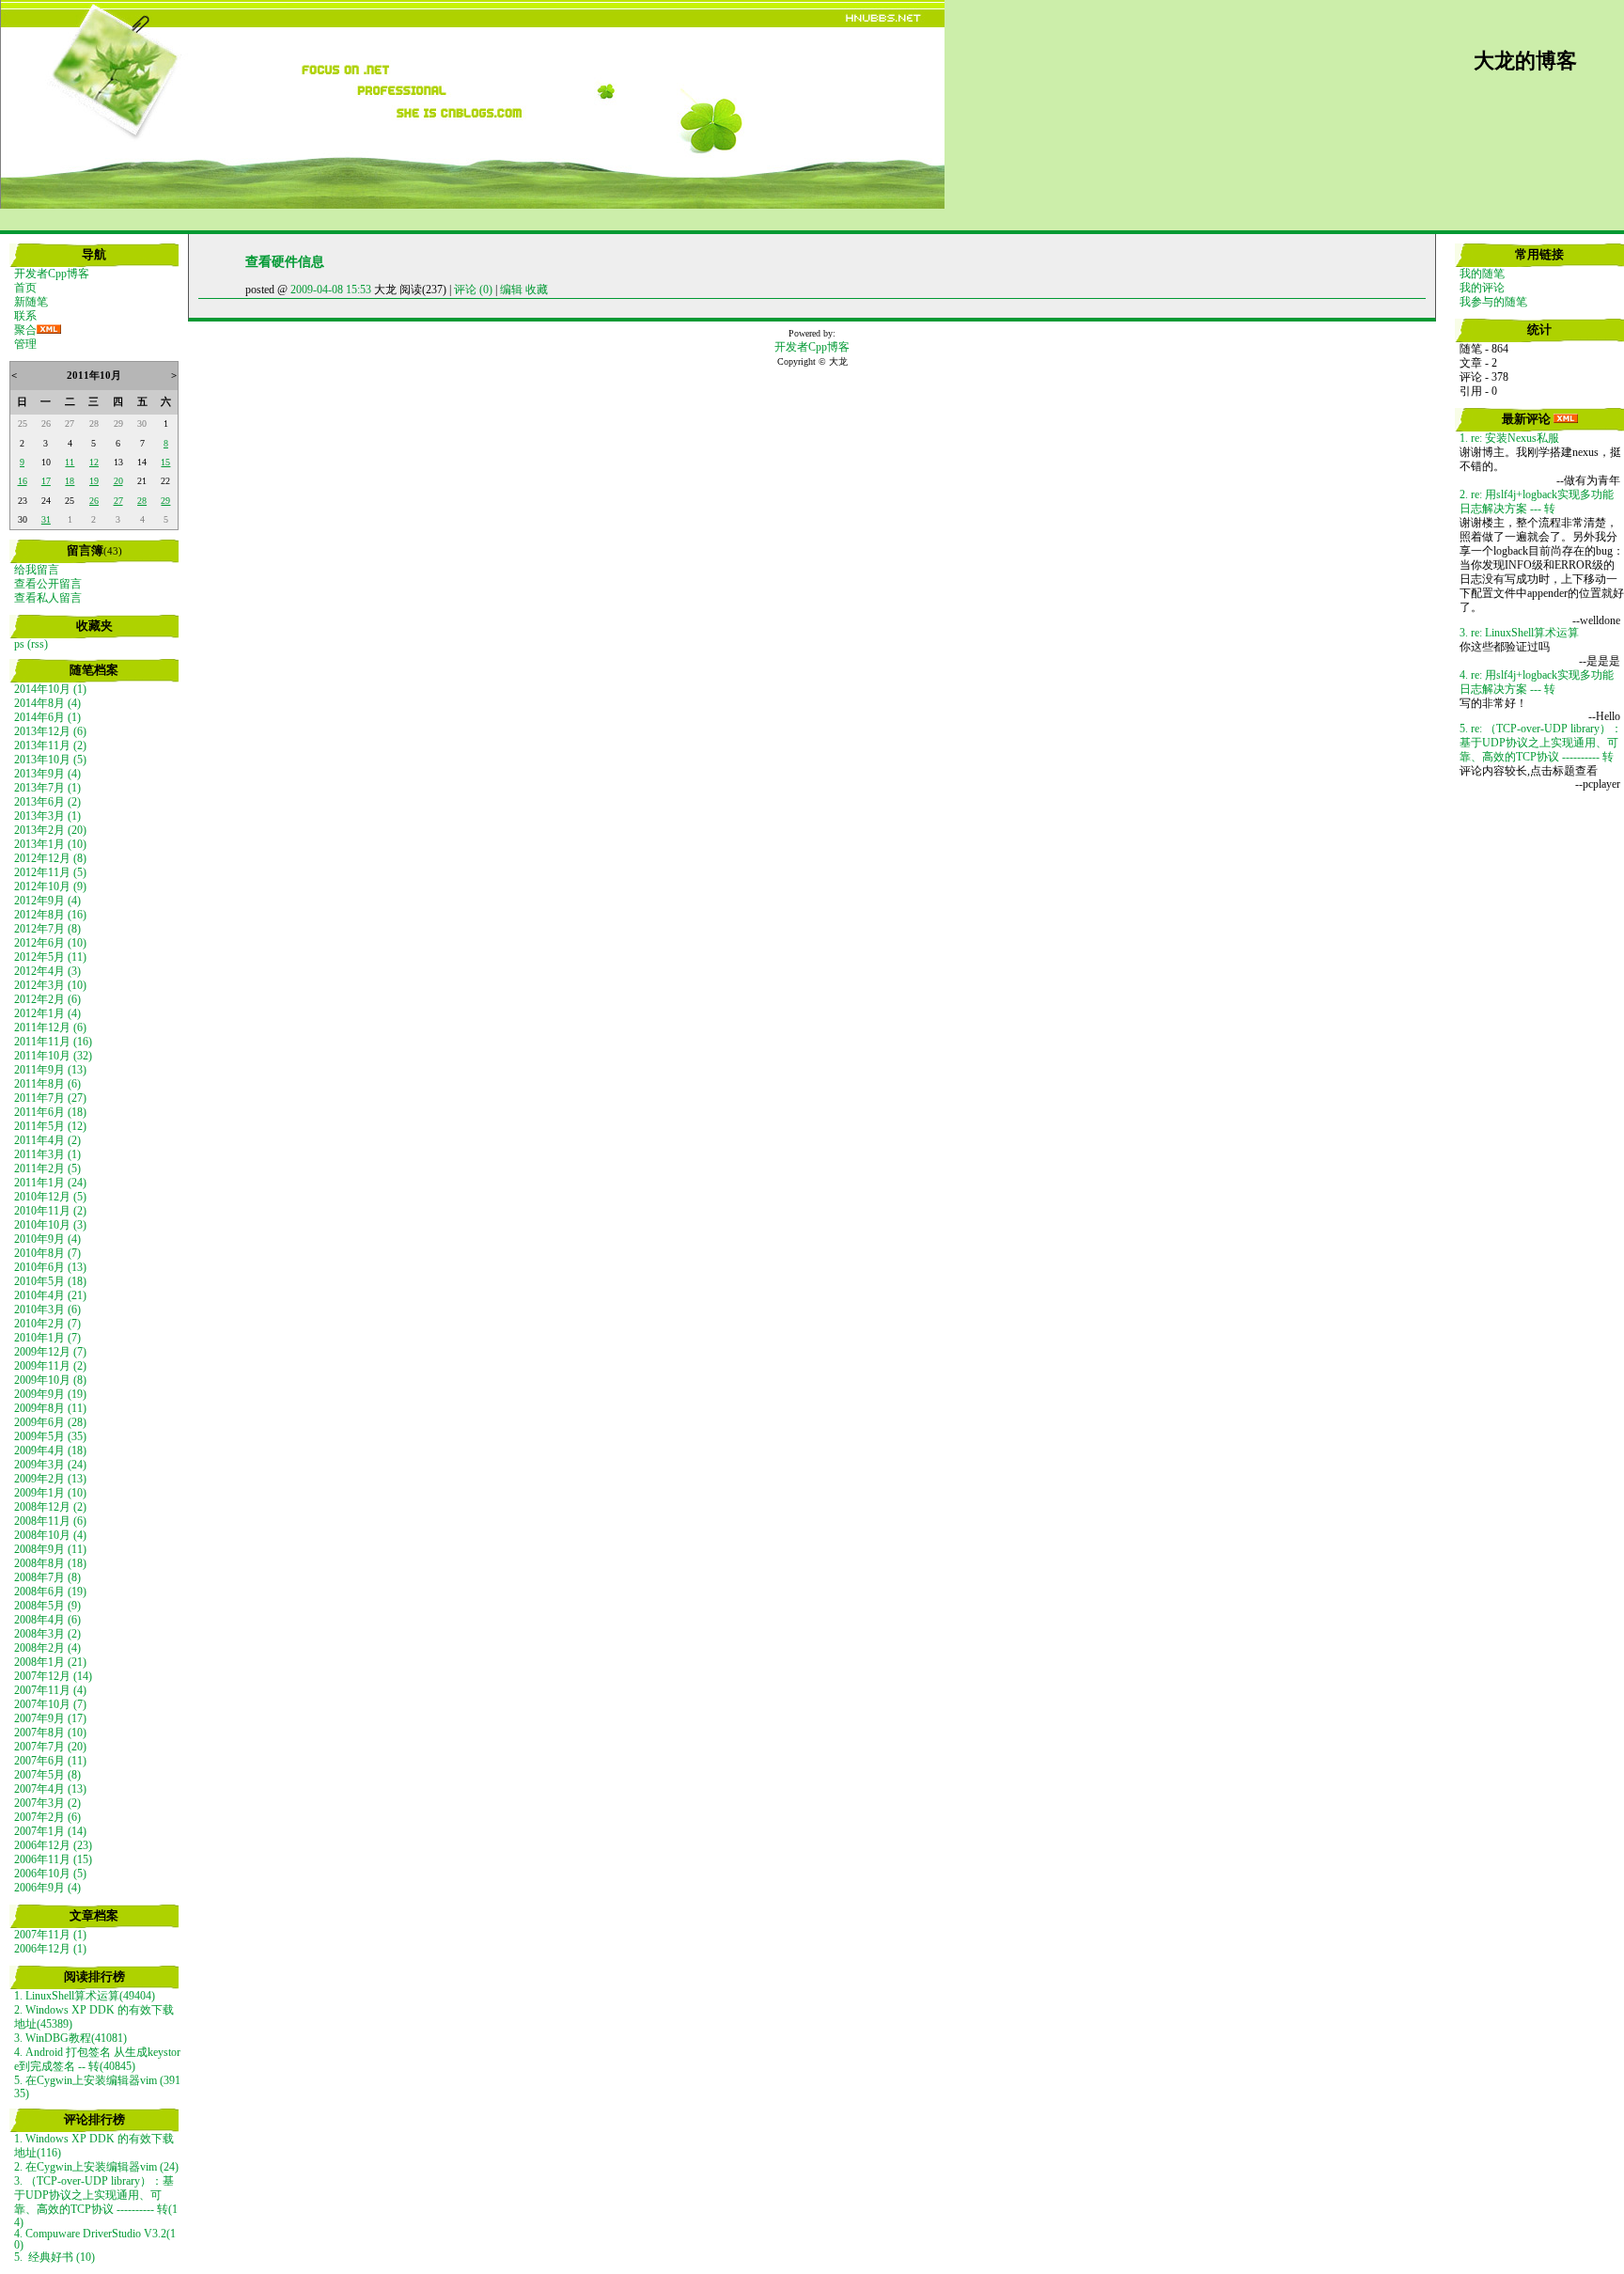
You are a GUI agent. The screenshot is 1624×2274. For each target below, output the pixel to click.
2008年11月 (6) (50, 1521)
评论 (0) (473, 290)
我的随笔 (1482, 274)
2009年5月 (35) (50, 1436)
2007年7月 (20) (50, 1747)
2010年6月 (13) (50, 1267)
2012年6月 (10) (50, 943)
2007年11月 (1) (50, 1935)
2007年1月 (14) (50, 1831)
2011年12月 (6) (50, 1027)
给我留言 (37, 570)
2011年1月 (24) (50, 1183)
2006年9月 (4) (47, 1888)
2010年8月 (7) (47, 1253)
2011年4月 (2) (47, 1140)
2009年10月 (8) (50, 1380)
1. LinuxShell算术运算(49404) (85, 1996)
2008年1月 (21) (50, 1662)
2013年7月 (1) (47, 788)
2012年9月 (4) (47, 901)
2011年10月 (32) (53, 1056)
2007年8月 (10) (50, 1733)
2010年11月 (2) (50, 1211)
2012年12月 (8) (50, 858)
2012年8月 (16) (50, 915)
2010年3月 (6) (47, 1310)
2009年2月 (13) (50, 1479)
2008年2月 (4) (47, 1648)
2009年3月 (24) (50, 1465)
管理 (25, 344)
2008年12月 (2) (50, 1507)
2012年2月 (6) (47, 999)
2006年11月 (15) (53, 1859)
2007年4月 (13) (50, 1789)
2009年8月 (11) (50, 1408)
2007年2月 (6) (47, 1817)
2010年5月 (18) (50, 1281)
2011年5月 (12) (50, 1126)
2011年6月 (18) (50, 1112)
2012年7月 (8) (47, 929)
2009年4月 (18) (50, 1451)
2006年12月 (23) (53, 1845)
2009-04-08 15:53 (331, 290)
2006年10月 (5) (50, 1874)
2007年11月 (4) (50, 1690)
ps (19, 644)
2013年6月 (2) (47, 802)
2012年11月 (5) (50, 872)
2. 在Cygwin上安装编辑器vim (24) (96, 2167)
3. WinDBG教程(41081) (70, 2038)
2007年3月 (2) (47, 1803)
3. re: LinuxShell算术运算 (1519, 633)
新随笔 (31, 302)
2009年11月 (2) (50, 1366)
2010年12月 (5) (50, 1197)
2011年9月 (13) (50, 1070)
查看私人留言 (48, 598)
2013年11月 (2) (50, 745)
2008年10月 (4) (50, 1535)
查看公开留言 (48, 584)
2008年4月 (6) (47, 1620)
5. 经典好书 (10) (55, 2257)
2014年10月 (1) (50, 689)
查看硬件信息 (285, 261)
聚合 (25, 330)
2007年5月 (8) (47, 1775)
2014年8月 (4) (47, 703)
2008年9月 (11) (50, 1549)
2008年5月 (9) (47, 1606)
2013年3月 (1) (47, 816)
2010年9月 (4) (47, 1239)
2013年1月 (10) (50, 844)
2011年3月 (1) (47, 1154)
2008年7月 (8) (47, 1577)
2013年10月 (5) (50, 760)
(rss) (38, 644)
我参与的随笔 (1493, 302)
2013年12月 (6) (50, 731)
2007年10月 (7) (50, 1704)
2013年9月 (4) (47, 774)
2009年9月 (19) (50, 1394)
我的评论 (1482, 288)
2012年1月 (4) (47, 1013)
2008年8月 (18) (50, 1563)
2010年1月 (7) (47, 1338)
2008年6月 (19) (50, 1592)
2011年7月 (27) (50, 1098)
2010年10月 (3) (50, 1225)
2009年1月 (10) (50, 1493)
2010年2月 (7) (47, 1324)
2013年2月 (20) (50, 830)
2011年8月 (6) (47, 1084)
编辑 (511, 290)
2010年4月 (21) (50, 1295)
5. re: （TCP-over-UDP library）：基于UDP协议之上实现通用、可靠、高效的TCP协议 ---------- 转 (1541, 743)
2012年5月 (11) (50, 957)
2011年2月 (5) (47, 1168)
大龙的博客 (1525, 61)
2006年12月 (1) (50, 1949)
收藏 (537, 290)
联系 (25, 316)
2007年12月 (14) (53, 1676)
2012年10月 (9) (50, 886)
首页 (25, 288)
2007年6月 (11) (50, 1761)
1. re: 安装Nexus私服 (1509, 438)
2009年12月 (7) (50, 1352)
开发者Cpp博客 (52, 274)
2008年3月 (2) (47, 1634)
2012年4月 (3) (47, 971)
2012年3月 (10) (50, 985)
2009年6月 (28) (50, 1422)
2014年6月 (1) (47, 717)
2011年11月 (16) (53, 1042)
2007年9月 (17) (50, 1718)
